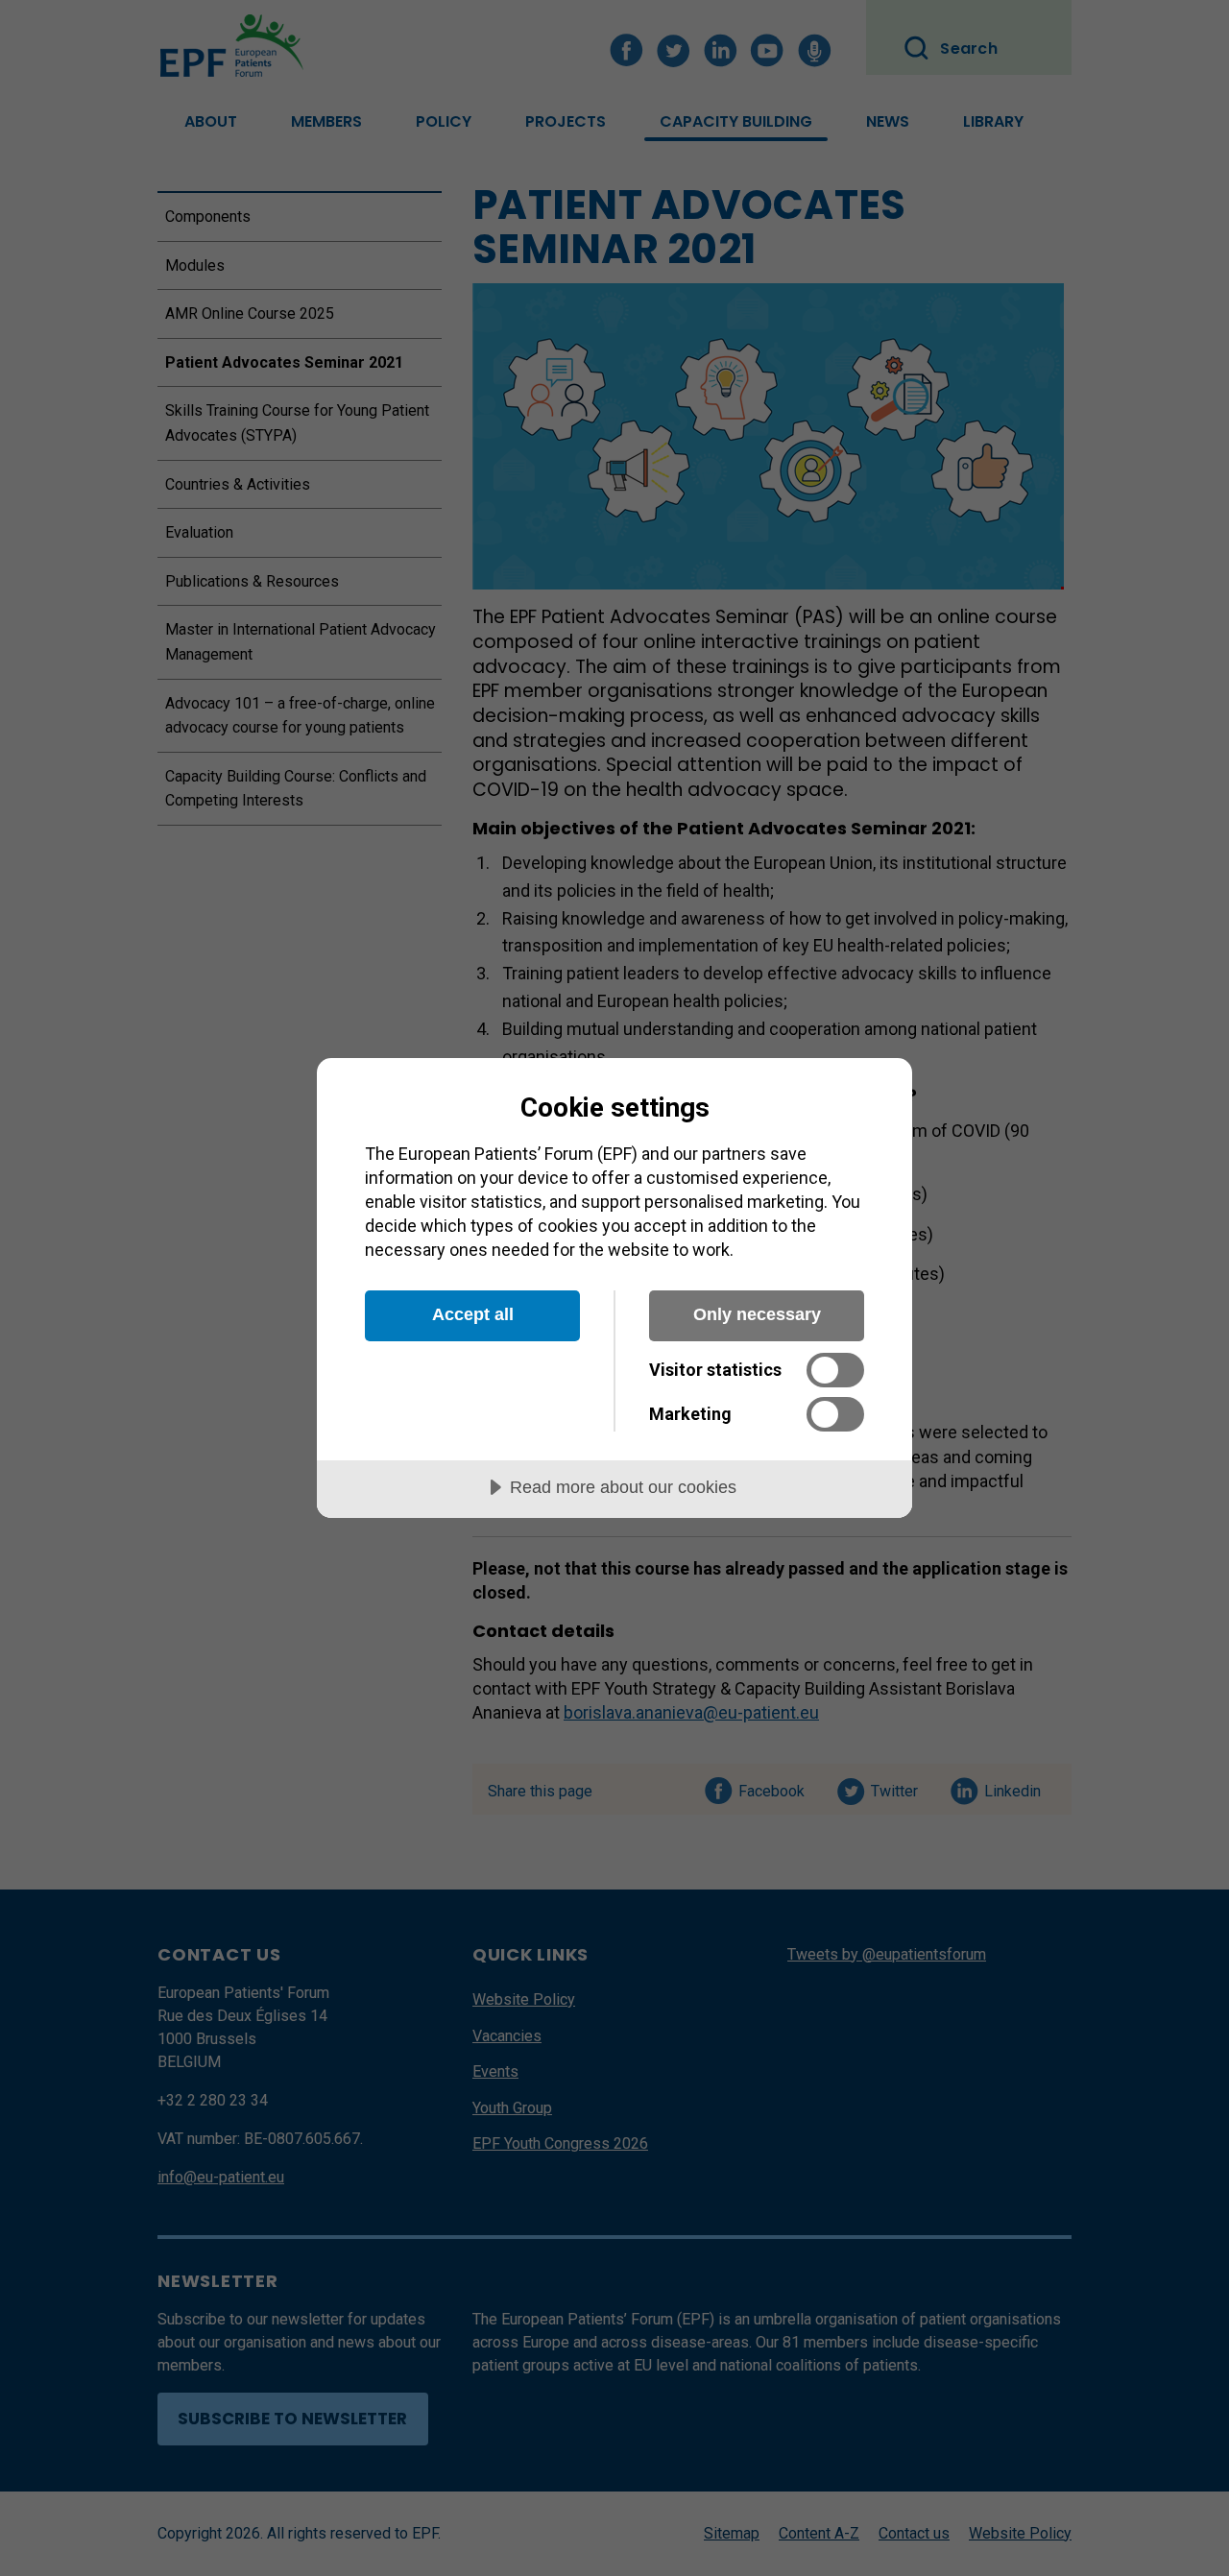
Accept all (473, 1314)
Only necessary (757, 1314)
